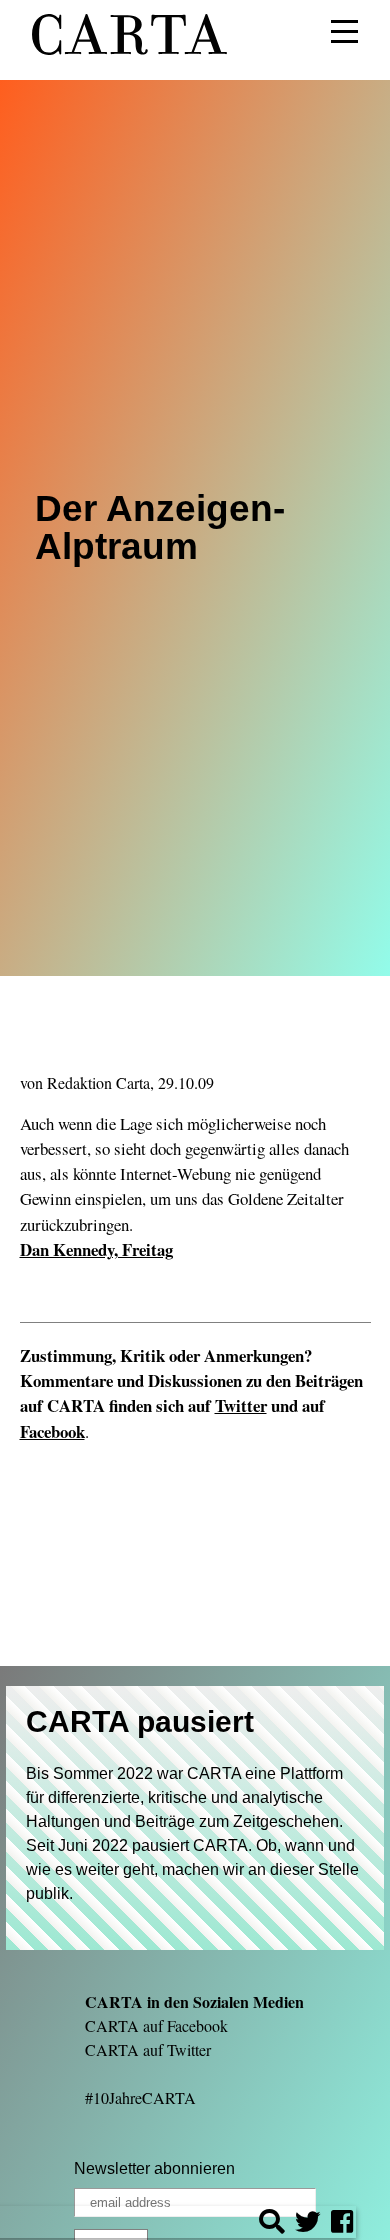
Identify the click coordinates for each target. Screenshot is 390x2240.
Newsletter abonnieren (154, 2168)
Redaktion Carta (98, 1082)
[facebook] (342, 2224)
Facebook (52, 1431)
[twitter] (308, 2224)
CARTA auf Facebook (156, 2025)
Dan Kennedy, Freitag (96, 1249)
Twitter (241, 1405)
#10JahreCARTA (140, 2097)
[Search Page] (272, 2224)
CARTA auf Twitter (148, 2049)
